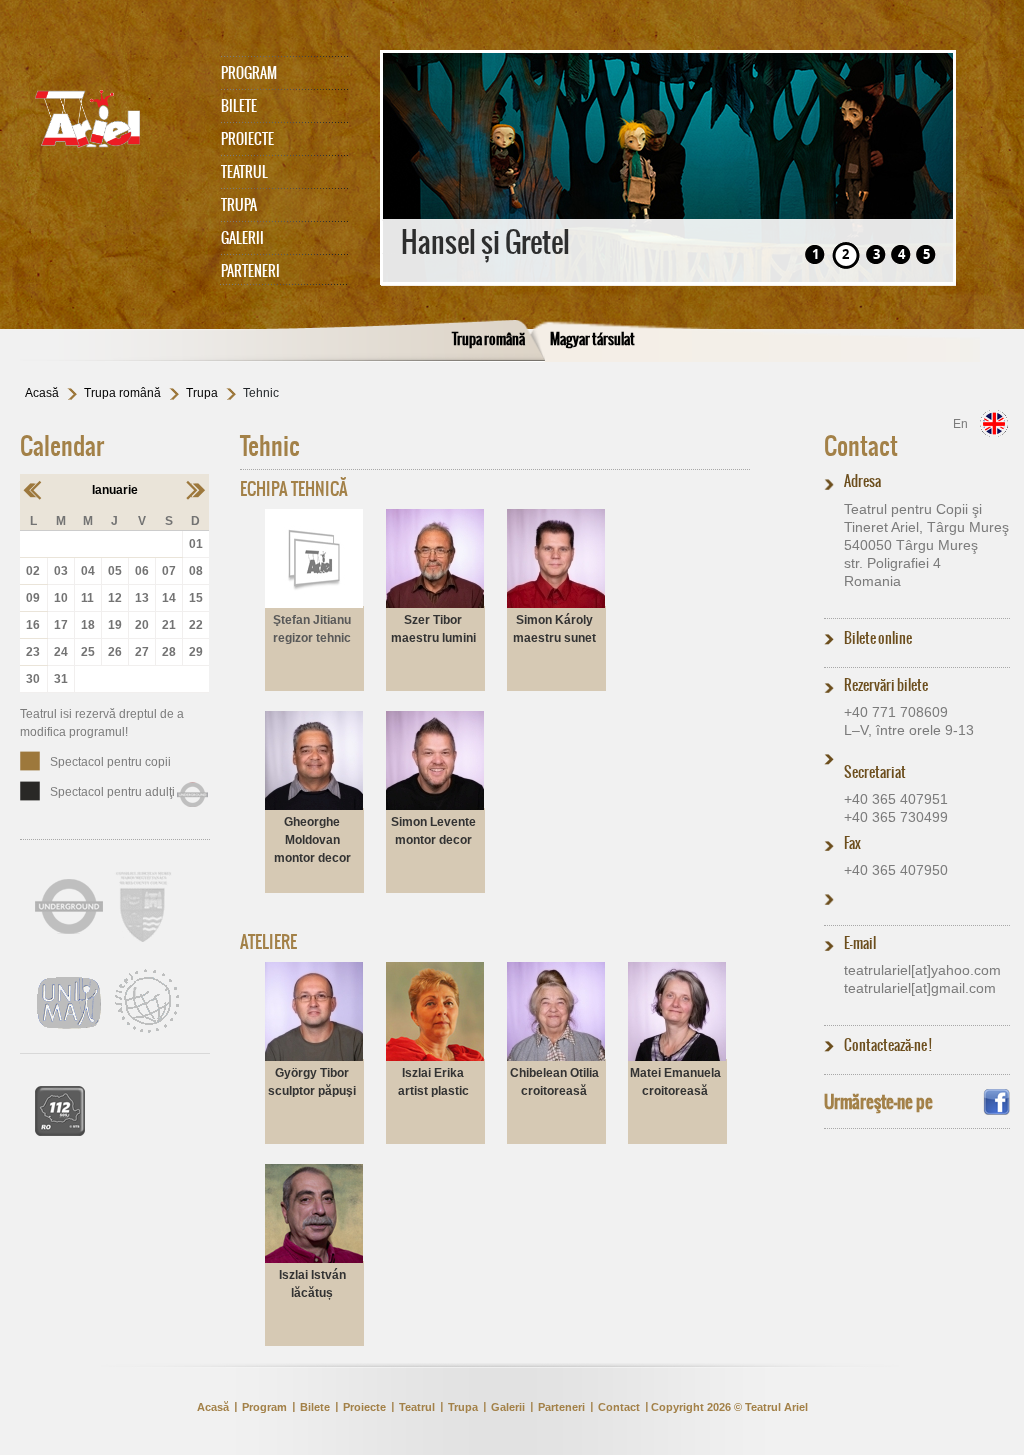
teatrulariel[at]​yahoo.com (922, 970)
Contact (861, 446)
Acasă (42, 393)
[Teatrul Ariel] (110, 119)
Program (249, 73)
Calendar (62, 446)
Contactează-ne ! (888, 1045)
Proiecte (247, 139)
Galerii (242, 238)
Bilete (239, 106)
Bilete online (878, 638)
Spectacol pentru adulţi (112, 792)
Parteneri (250, 271)
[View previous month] (33, 490)
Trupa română (488, 339)
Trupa (239, 205)
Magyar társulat (592, 339)
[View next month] (195, 490)
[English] (994, 423)
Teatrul (244, 172)
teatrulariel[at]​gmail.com (920, 988)
